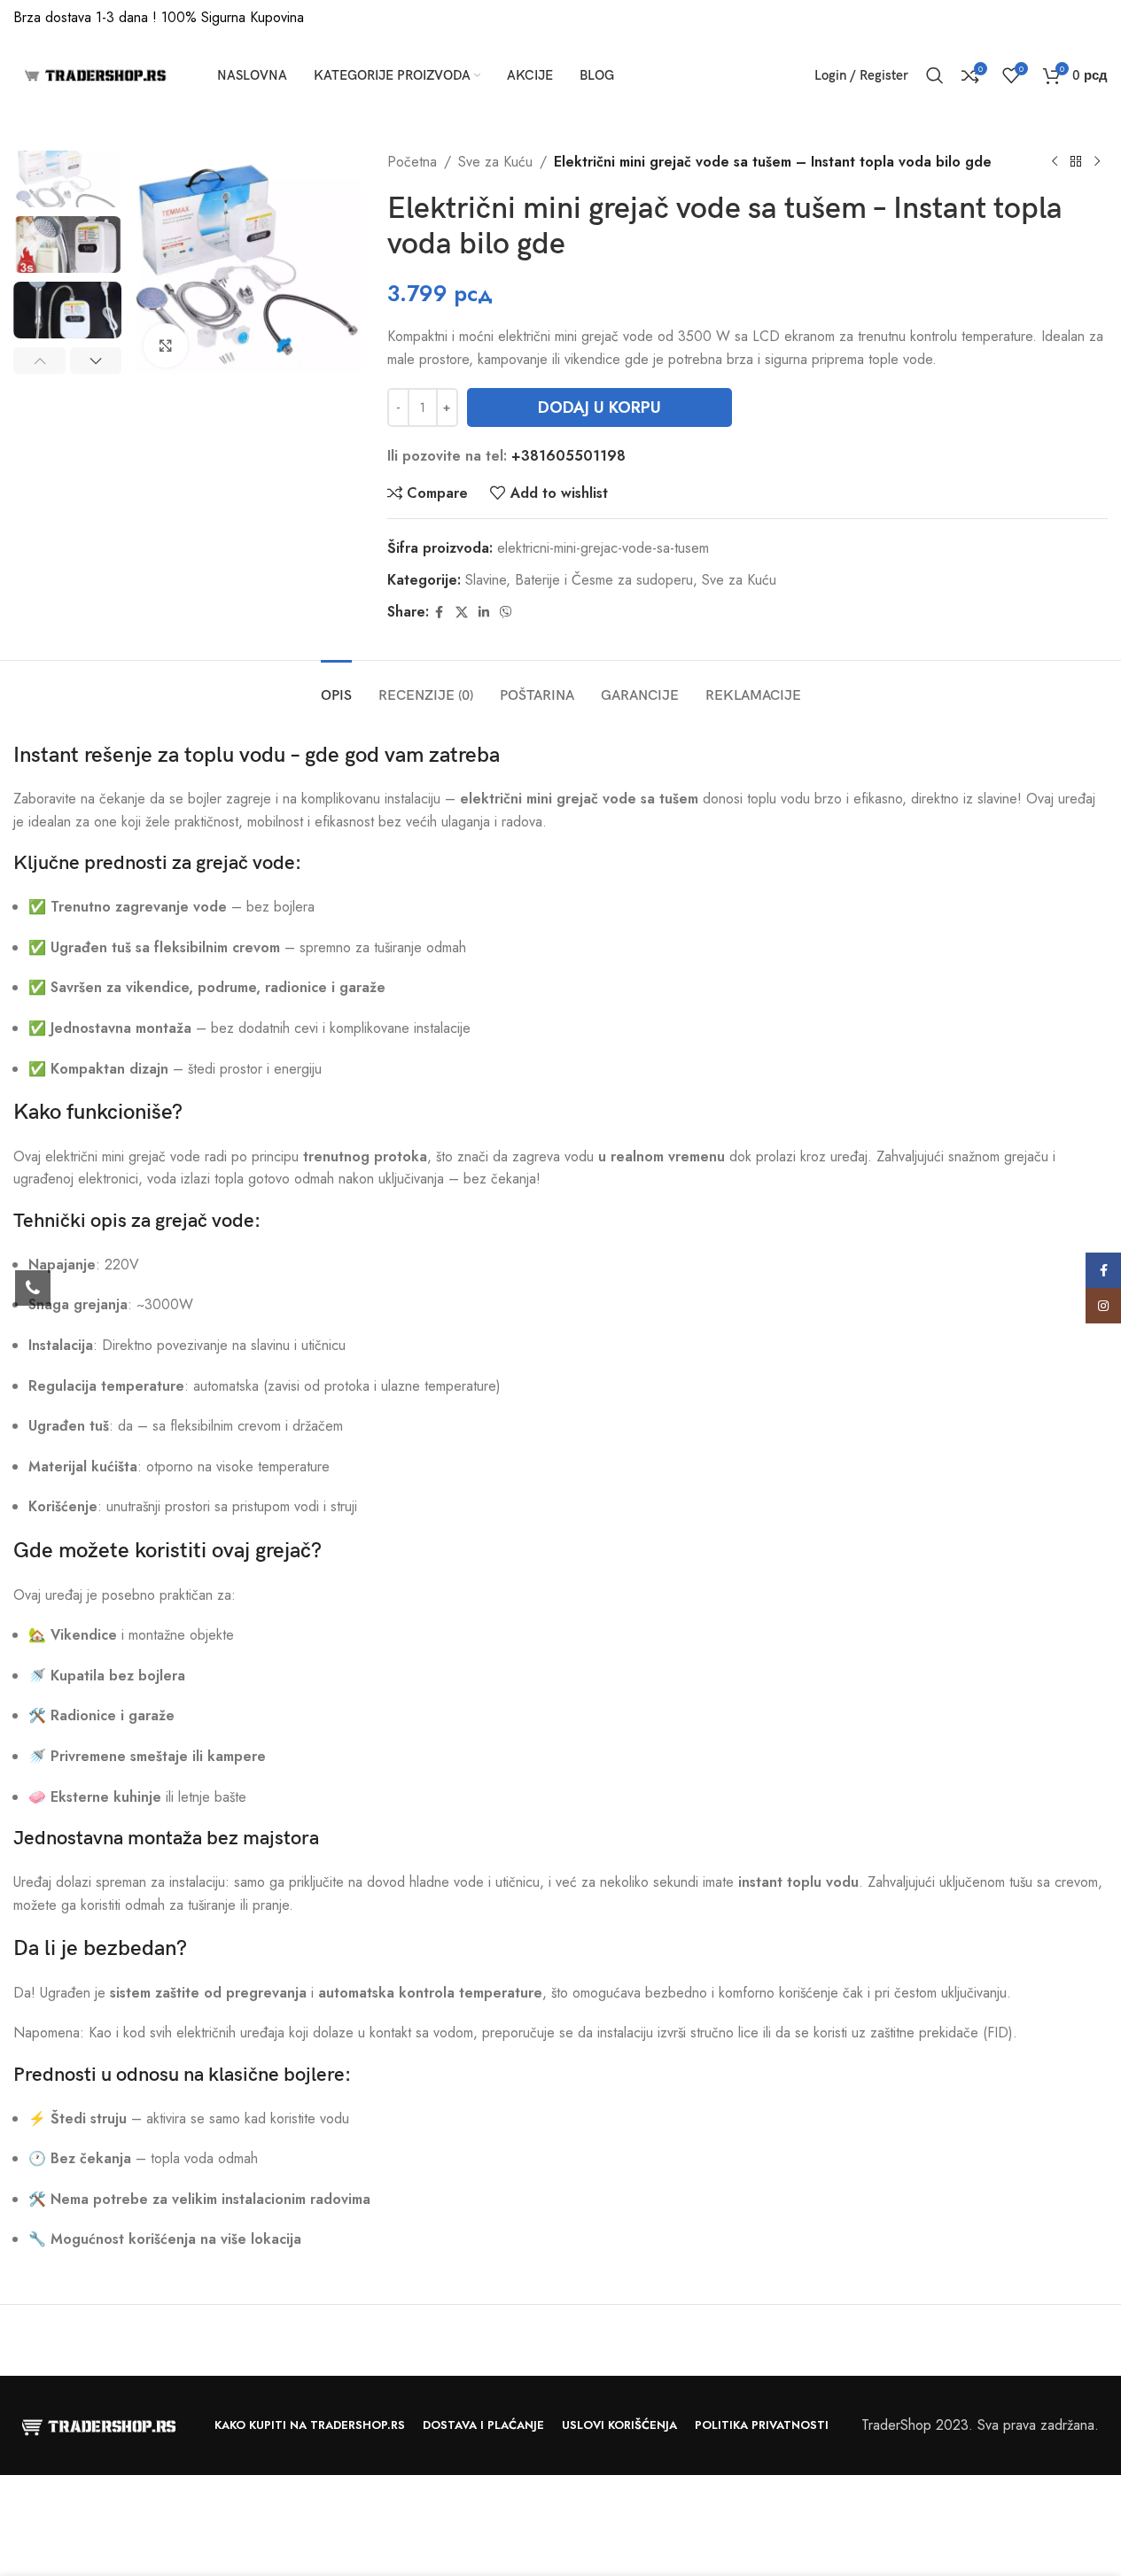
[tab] (336, 687)
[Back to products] (1076, 162)
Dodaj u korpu (599, 407)
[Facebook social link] (440, 613)
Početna (412, 162)
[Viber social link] (506, 613)
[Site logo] (93, 74)
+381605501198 (568, 456)
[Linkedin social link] (484, 613)
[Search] (935, 75)
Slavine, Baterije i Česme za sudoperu (579, 580)
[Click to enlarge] (166, 345)
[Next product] (1097, 162)
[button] (39, 361)
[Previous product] (1055, 162)
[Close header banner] (1099, 18)
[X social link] (462, 613)
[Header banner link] (560, 18)
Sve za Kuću (495, 162)
